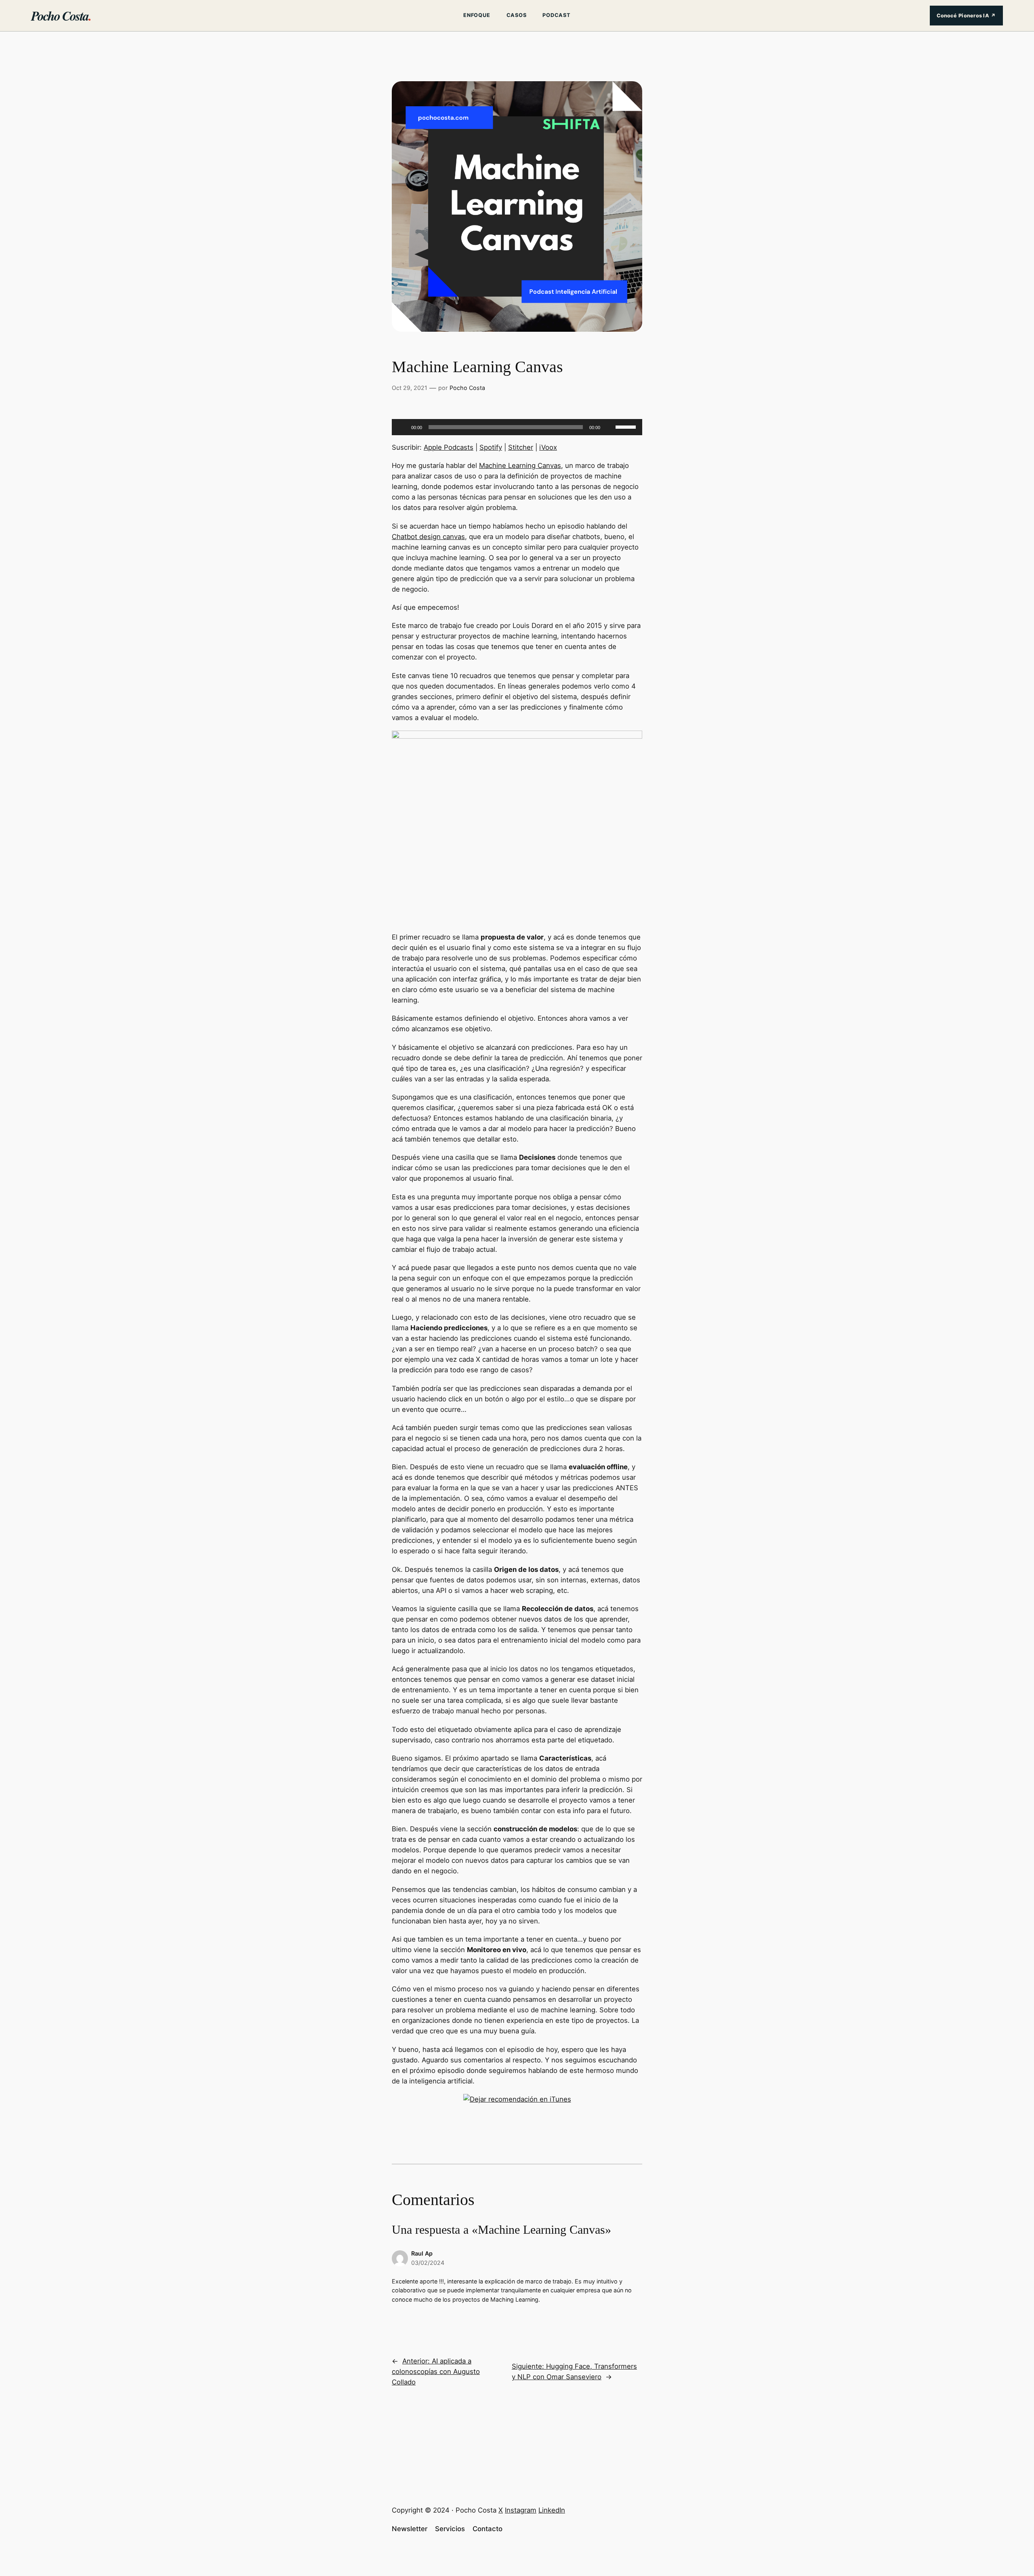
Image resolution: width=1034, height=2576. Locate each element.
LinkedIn (552, 2510)
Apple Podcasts (449, 447)
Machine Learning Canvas (520, 465)
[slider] (627, 426)
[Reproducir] (402, 427)
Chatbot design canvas (428, 537)
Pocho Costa (61, 16)
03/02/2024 (428, 2263)
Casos (517, 15)
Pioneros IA (966, 16)
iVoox (548, 447)
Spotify (491, 447)
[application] (517, 427)
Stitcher (521, 447)
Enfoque (477, 15)
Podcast (556, 15)
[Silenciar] (609, 427)
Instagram (521, 2510)
